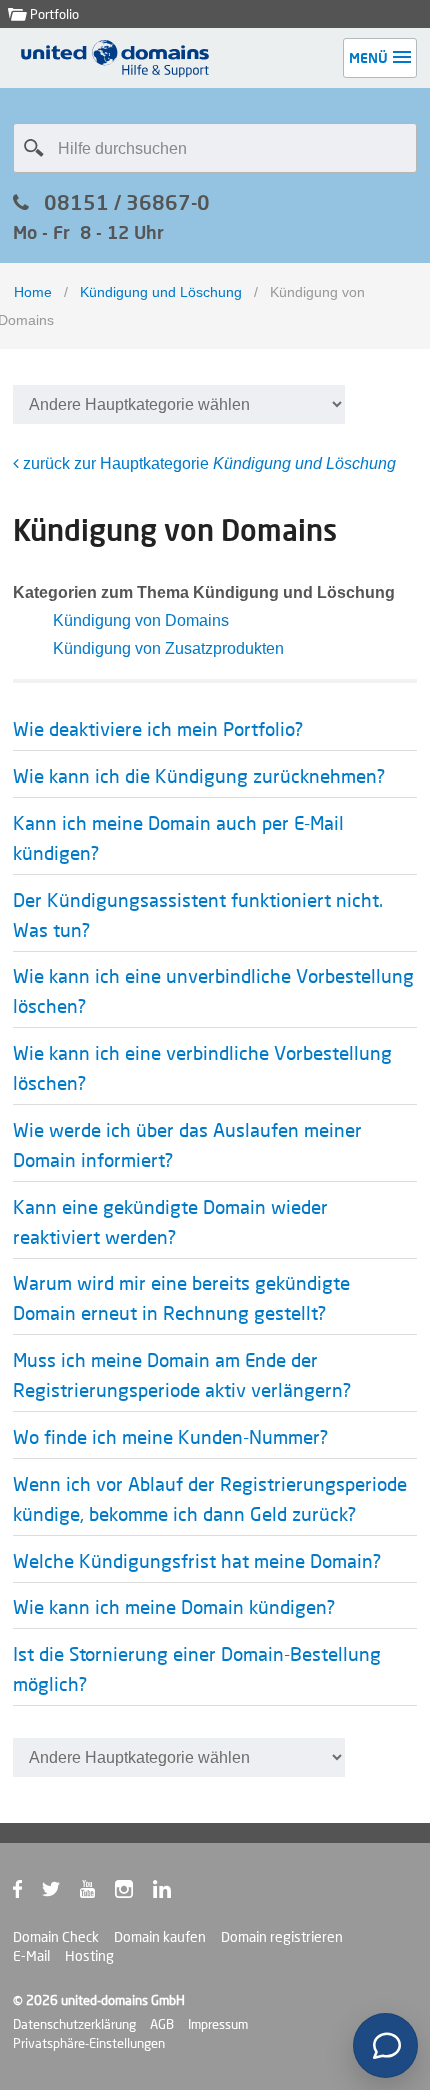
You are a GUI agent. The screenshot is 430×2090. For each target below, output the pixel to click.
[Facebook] (27, 1893)
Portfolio (53, 14)
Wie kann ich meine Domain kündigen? (174, 1607)
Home (33, 292)
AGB (162, 2024)
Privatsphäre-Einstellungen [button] (89, 2043)
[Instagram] (134, 1893)
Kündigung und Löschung (161, 292)
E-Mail (31, 1956)
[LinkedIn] (172, 1893)
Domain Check (56, 1937)
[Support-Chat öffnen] (385, 2045)
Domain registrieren (282, 1937)
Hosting (89, 1956)
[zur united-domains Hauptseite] (116, 72)
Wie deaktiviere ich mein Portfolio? (158, 729)
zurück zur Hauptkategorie (207, 463)
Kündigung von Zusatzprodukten (168, 648)
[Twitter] (61, 1893)
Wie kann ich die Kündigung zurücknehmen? (199, 776)
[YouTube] (97, 1893)
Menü (368, 57)
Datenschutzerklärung (74, 2024)
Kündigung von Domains (141, 620)
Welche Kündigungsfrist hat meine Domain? (197, 1561)
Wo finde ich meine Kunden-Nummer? (170, 1437)
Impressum (218, 2024)
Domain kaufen (160, 1937)
